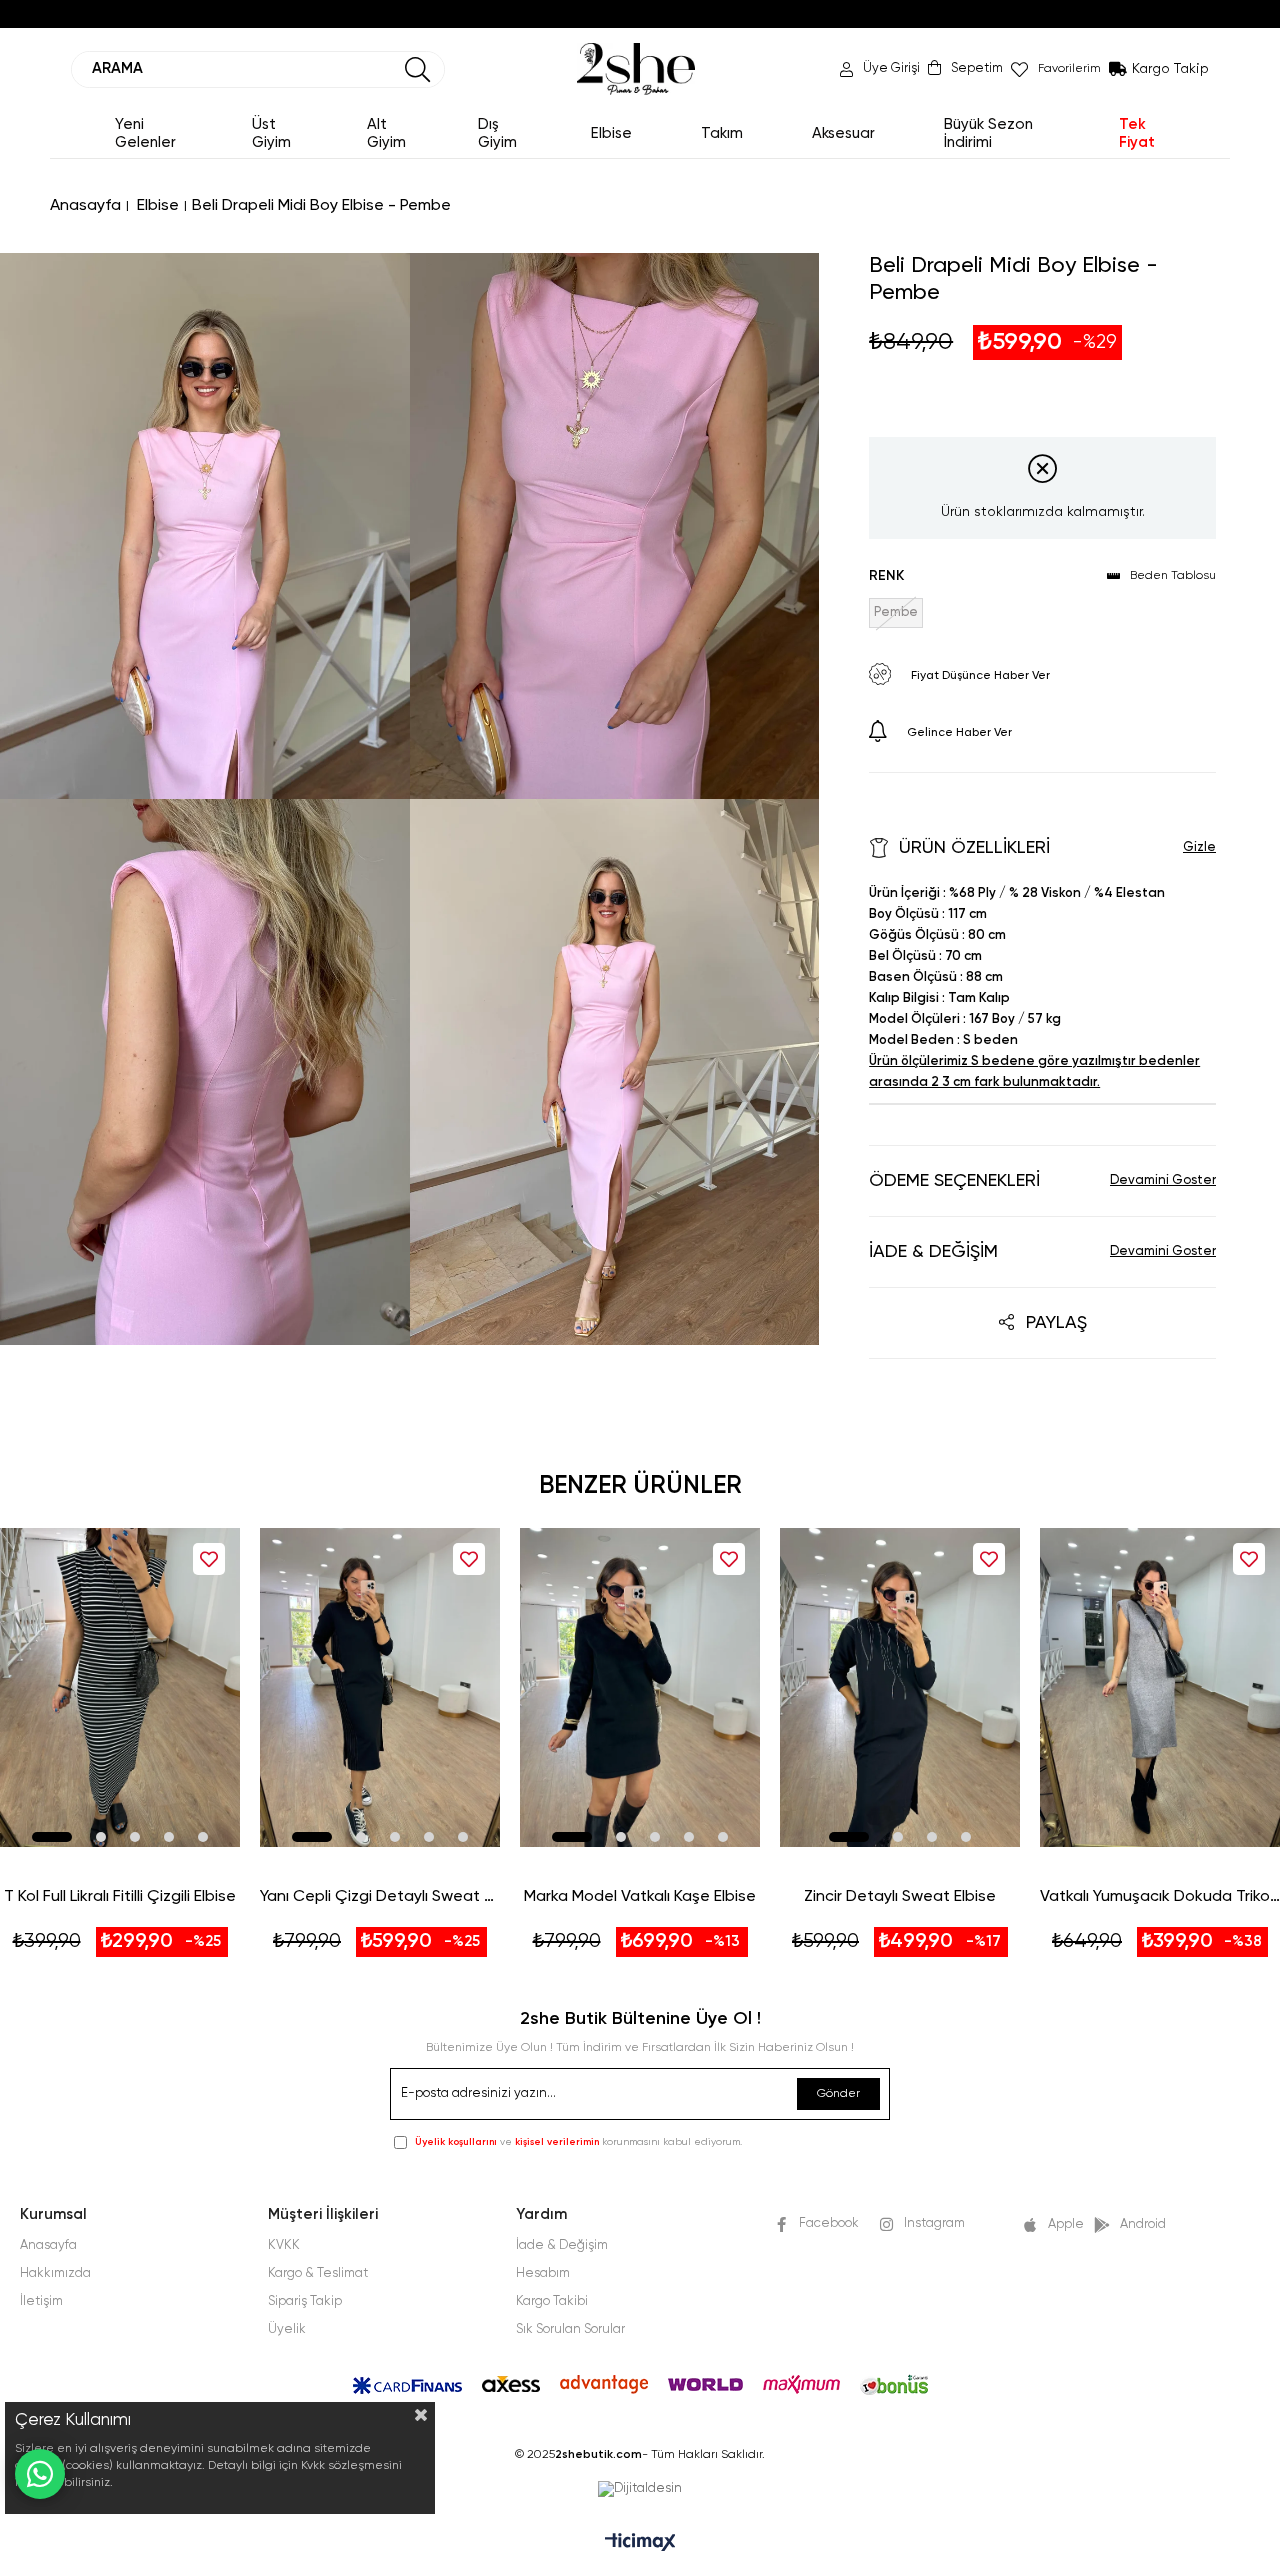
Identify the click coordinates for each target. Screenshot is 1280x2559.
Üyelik (287, 2329)
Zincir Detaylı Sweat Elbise (900, 1897)
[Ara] (418, 69)
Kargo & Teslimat (318, 2273)
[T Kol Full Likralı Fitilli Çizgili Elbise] (120, 1687)
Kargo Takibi (552, 2301)
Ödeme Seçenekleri (954, 1181)
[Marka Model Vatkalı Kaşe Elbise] (640, 1687)
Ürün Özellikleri (974, 848)
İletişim (41, 2301)
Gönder (838, 2094)
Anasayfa (48, 2245)
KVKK (284, 2245)
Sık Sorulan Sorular (570, 2329)
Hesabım (543, 2273)
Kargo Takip (1170, 69)
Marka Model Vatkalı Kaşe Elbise (640, 1897)
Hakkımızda (55, 2273)
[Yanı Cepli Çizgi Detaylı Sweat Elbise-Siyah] (380, 1687)
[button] (52, 1837)
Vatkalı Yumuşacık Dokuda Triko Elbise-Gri (1160, 1897)
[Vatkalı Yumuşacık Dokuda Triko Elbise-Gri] (1160, 1687)
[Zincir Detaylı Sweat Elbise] (900, 1687)
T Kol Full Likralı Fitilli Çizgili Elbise (120, 1897)
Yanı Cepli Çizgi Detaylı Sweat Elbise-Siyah (380, 1897)
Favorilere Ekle (209, 1559)
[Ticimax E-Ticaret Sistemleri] (640, 2544)
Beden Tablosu (1173, 576)
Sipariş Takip (305, 2301)
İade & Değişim (933, 1252)
